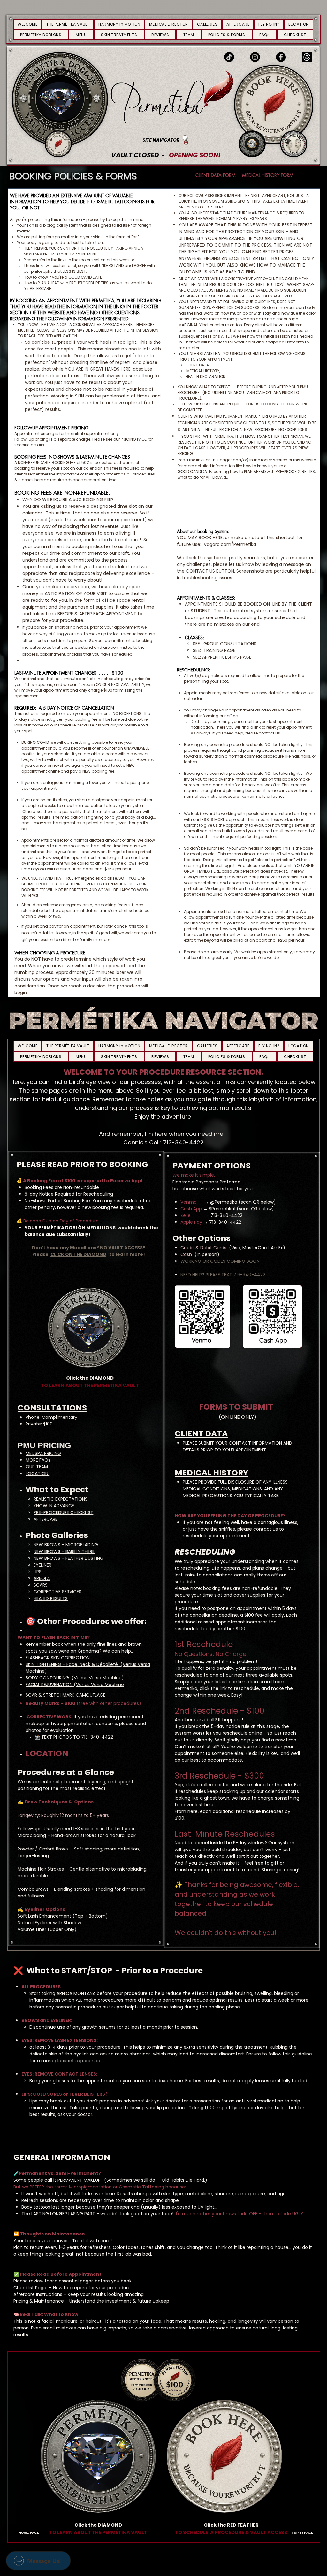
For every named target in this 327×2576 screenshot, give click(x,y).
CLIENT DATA (201, 1434)
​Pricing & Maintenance (39, 2301)
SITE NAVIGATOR (161, 140)
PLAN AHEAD (49, 283)
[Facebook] (281, 57)
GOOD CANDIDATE (85, 277)
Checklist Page (30, 2288)
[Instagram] (255, 57)
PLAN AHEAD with (259, 471)
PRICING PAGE (134, 439)
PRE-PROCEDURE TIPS (295, 471)
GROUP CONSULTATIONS (230, 644)
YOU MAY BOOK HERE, (200, 538)
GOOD (184, 471)
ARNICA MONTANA (264, 393)
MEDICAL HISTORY (212, 1473)
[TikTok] (229, 57)
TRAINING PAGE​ (219, 650)
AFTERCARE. (41, 289)
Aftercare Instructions (38, 2294)
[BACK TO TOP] (185, 140)
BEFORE (244, 387)
